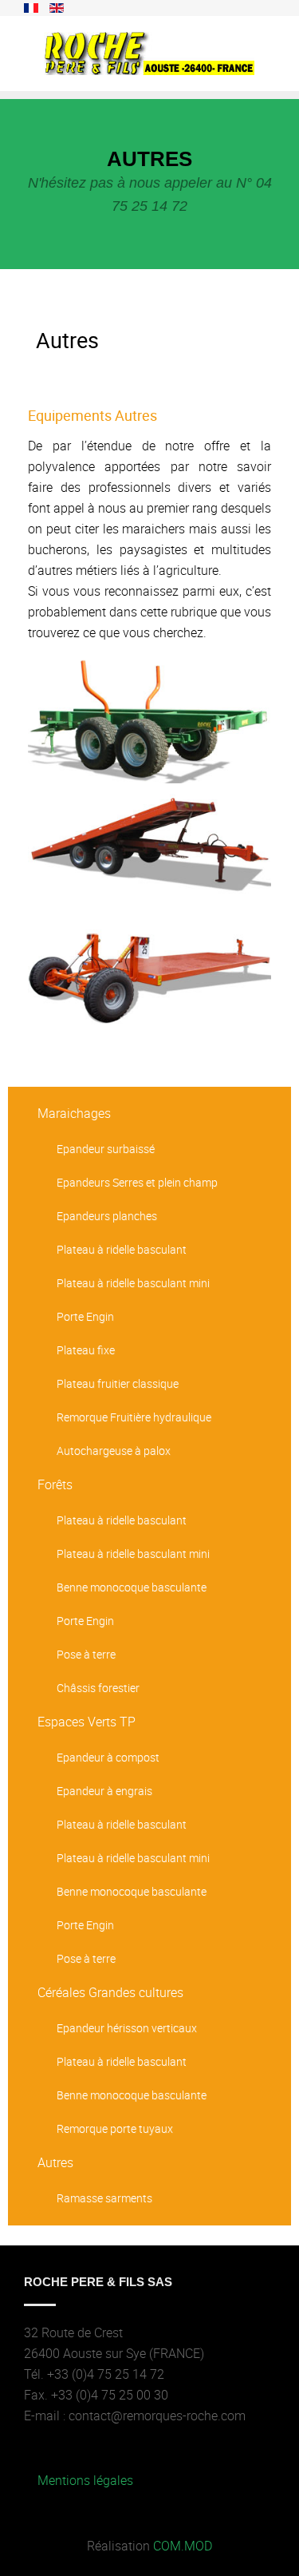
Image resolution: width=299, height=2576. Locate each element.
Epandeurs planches (107, 1216)
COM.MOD (183, 2546)
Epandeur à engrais (104, 1791)
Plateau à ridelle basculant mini (133, 1283)
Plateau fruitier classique (118, 1383)
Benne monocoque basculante (132, 1587)
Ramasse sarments (104, 2198)
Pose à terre (86, 1654)
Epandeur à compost (108, 1757)
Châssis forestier (98, 1688)
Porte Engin (85, 1316)
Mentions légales (85, 2480)
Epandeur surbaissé (106, 1149)
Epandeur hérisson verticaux (127, 2028)
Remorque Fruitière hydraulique (134, 1417)
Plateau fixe (86, 1350)
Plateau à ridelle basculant (122, 1249)
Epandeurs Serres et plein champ (137, 1182)
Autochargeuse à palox (114, 1450)
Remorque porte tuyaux (115, 2128)
